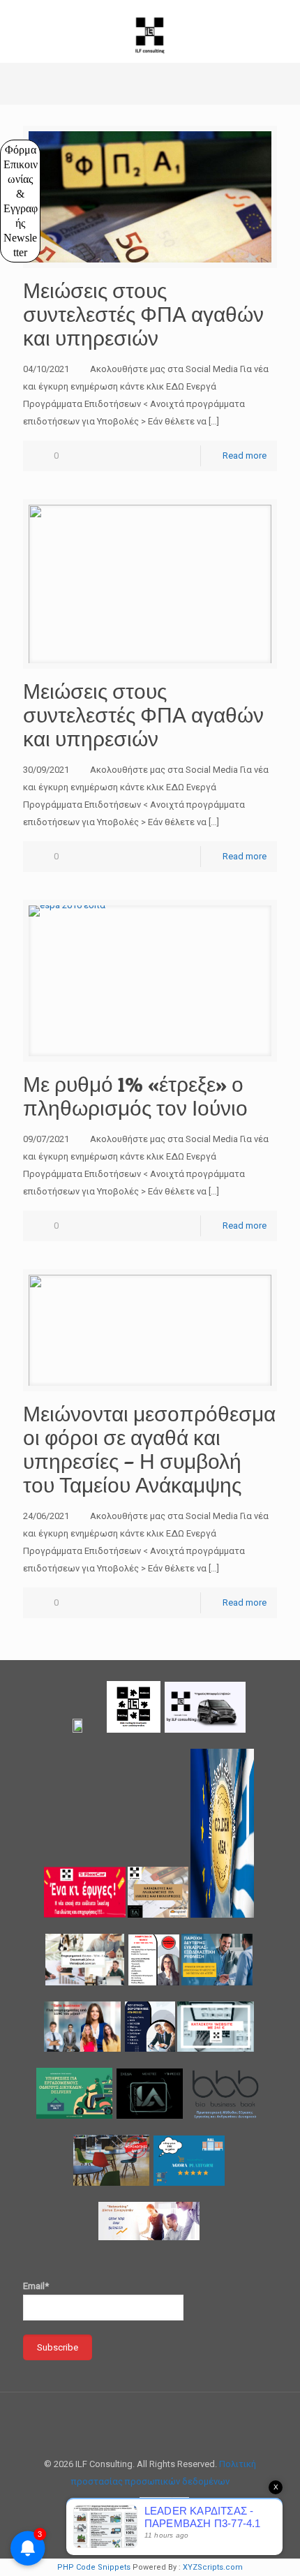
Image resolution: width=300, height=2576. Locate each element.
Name (32, 148)
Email (36, 212)
